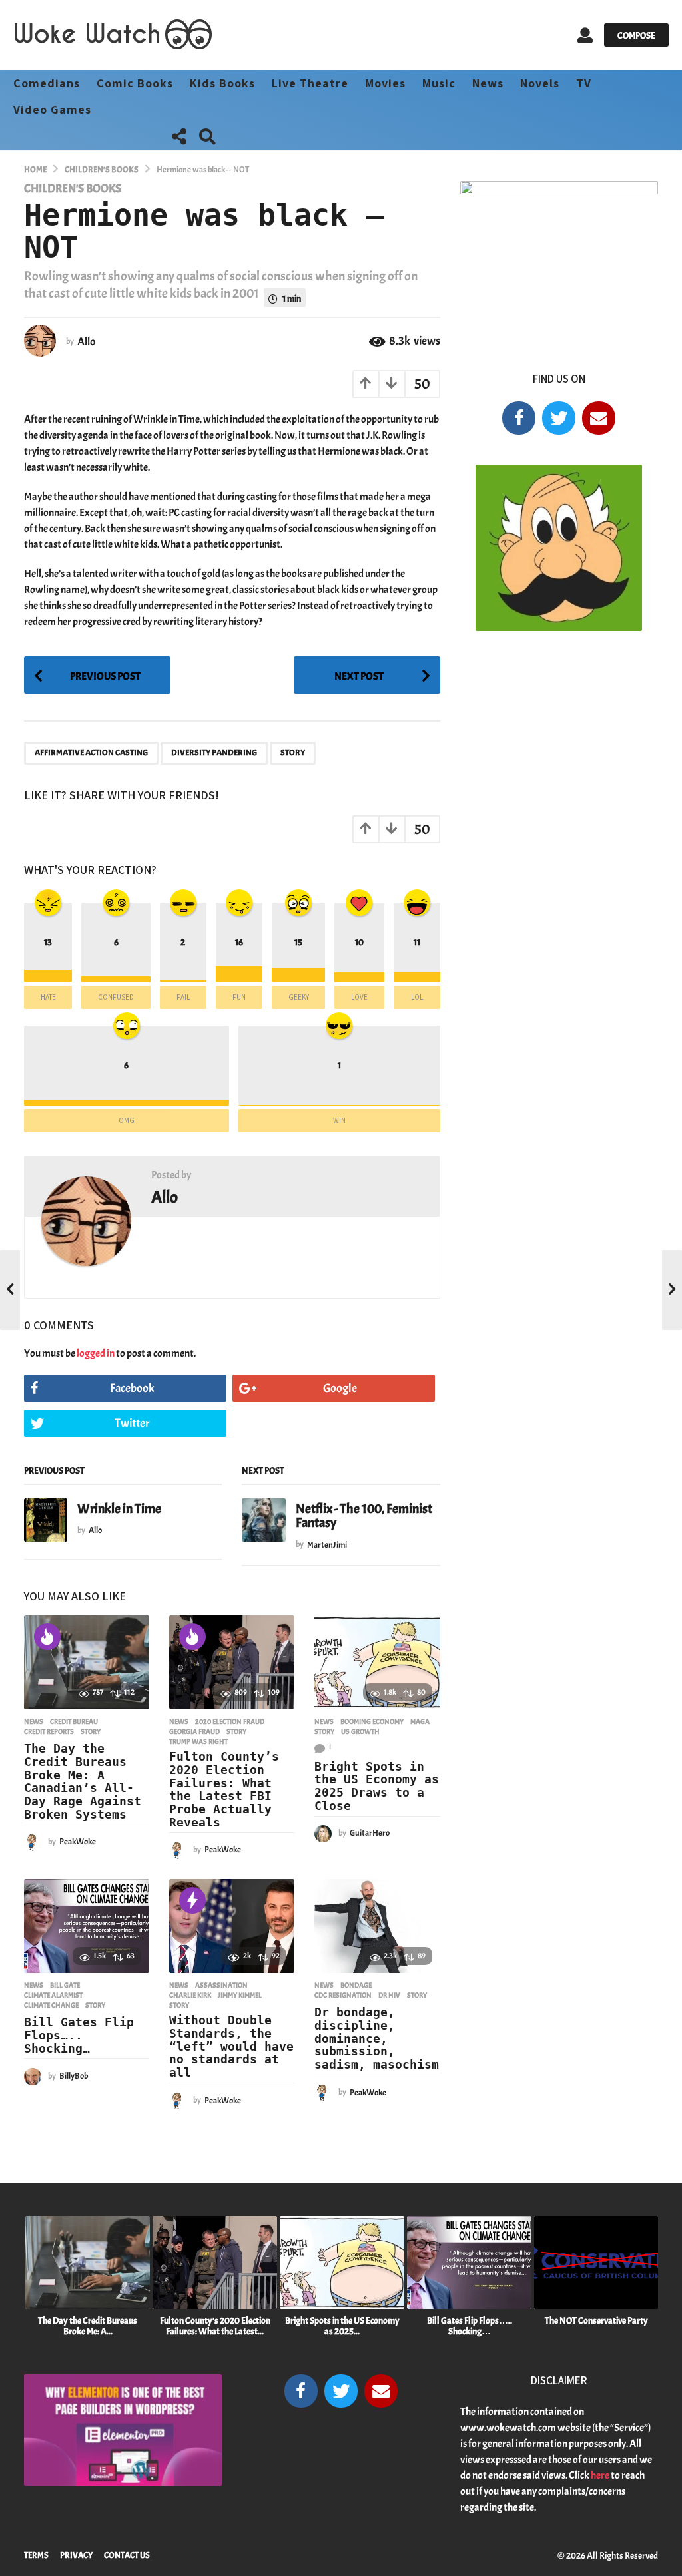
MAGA (420, 1721)
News (488, 83)
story (293, 753)
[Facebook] (519, 418)
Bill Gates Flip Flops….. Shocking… (79, 2035)
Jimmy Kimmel (240, 1995)
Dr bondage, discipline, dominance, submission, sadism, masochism (377, 2038)
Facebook (132, 1388)
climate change (51, 2005)
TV (584, 83)
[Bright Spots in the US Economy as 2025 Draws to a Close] (377, 1662)
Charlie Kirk (190, 1995)
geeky (299, 997)
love (359, 997)
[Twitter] (559, 418)
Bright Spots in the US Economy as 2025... (342, 2326)
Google (340, 1388)
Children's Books (73, 189)
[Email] (599, 418)
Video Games (52, 109)
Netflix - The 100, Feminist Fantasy (364, 1516)
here (600, 2475)
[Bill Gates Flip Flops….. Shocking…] (87, 1926)
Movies (385, 83)
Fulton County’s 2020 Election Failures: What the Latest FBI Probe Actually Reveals (224, 1789)
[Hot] (47, 1637)
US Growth (360, 1731)
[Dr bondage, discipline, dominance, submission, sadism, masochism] (377, 1926)
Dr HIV (389, 1995)
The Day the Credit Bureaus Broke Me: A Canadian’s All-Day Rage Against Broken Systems (83, 1781)
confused (116, 997)
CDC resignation (343, 1995)
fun (239, 997)
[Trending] (192, 1900)
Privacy (76, 2555)
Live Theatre (310, 83)
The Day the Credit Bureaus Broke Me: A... (88, 2326)
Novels (540, 83)
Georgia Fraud (194, 1731)
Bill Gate (65, 1985)
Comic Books (135, 83)
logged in (96, 1353)
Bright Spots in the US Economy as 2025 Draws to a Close (377, 1786)
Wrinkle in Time (119, 1509)
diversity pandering (214, 753)
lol (417, 997)
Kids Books (222, 83)
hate (48, 997)
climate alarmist (53, 1995)
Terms (36, 2555)
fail (183, 997)
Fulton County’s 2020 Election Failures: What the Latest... (215, 2326)
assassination (221, 1985)
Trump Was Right (198, 1741)
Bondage (356, 1985)
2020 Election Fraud (230, 1721)
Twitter (132, 1423)
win (339, 1120)
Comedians (47, 83)
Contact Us (127, 2555)
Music (439, 83)
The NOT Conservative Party (596, 2321)
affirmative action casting (91, 753)
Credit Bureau (74, 1721)
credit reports (49, 1731)
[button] (585, 35)
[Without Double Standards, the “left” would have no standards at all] (232, 1926)
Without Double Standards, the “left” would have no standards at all (231, 2046)
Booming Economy (372, 1721)
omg (127, 1120)
